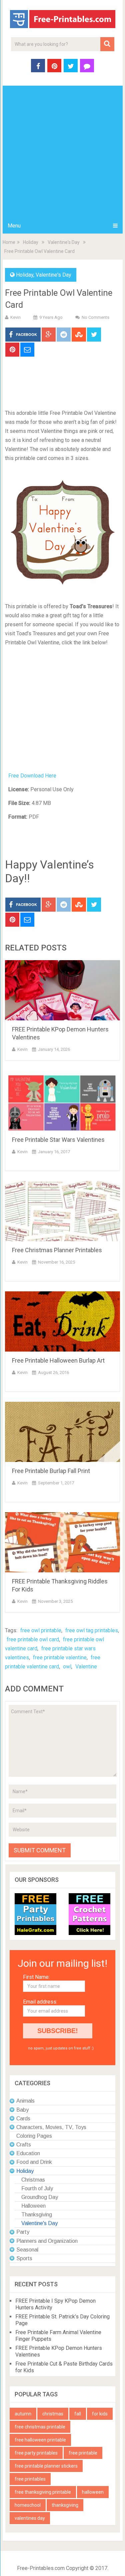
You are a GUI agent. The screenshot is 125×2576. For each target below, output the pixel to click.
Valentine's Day (64, 242)
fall (78, 2414)
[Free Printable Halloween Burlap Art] (63, 1321)
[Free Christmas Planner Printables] (63, 1211)
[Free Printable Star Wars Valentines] (63, 1101)
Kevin (15, 317)
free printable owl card (33, 1639)
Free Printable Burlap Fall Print (51, 1471)
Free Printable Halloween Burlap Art (58, 1360)
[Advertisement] (62, 152)
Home (9, 242)
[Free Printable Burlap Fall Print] (63, 1432)
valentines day (30, 2518)
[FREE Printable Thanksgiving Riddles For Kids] (63, 1542)
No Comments (95, 317)
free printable (83, 2453)
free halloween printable (40, 2440)
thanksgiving (65, 2505)
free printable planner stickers (46, 2466)
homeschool (28, 2505)
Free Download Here (32, 776)
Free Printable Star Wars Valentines (58, 1140)
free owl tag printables (92, 1630)
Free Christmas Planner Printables (57, 1250)
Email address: (40, 2002)
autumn (23, 2414)
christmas (53, 2414)
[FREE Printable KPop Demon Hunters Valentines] (63, 990)
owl (67, 1667)
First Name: (36, 1977)
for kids (100, 2414)
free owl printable (41, 1630)
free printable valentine (60, 1658)
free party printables (36, 2453)
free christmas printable (40, 2427)
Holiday (31, 242)
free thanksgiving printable (43, 2492)
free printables (30, 2479)
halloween (93, 2492)
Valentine (86, 1667)
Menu (14, 226)
